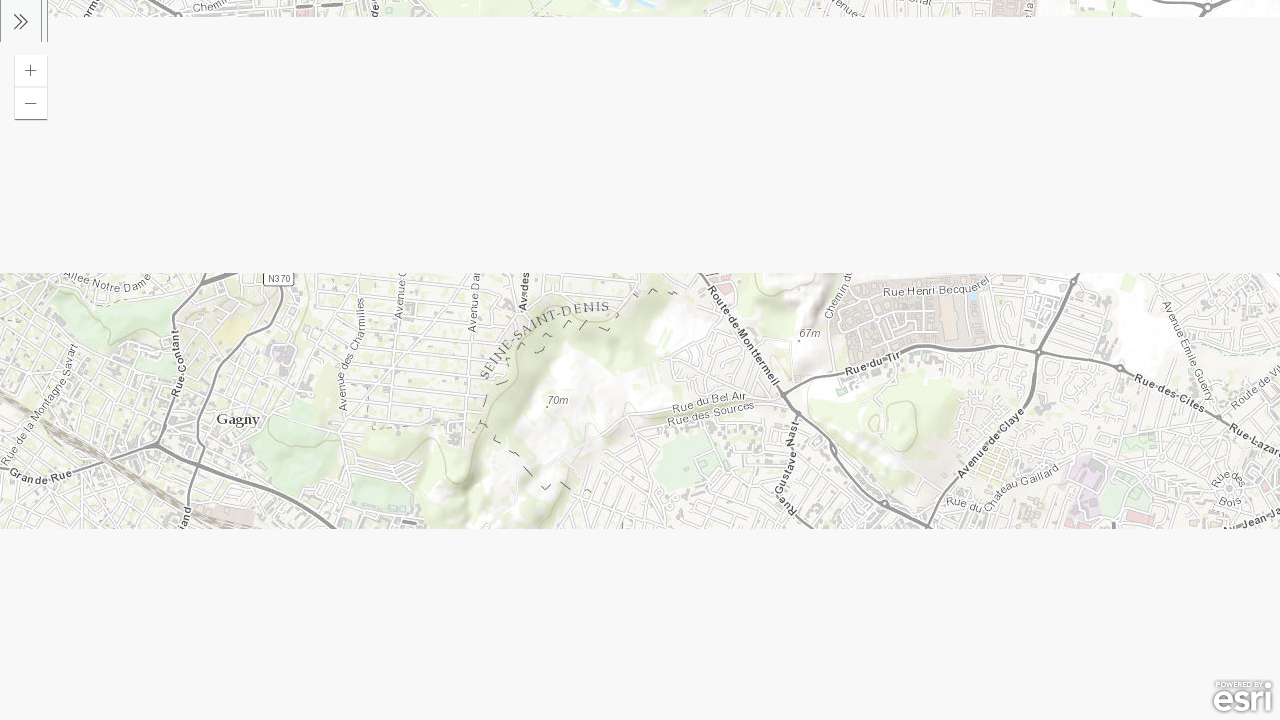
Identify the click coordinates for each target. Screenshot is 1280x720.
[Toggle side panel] (21, 21)
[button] (31, 71)
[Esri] (1242, 697)
